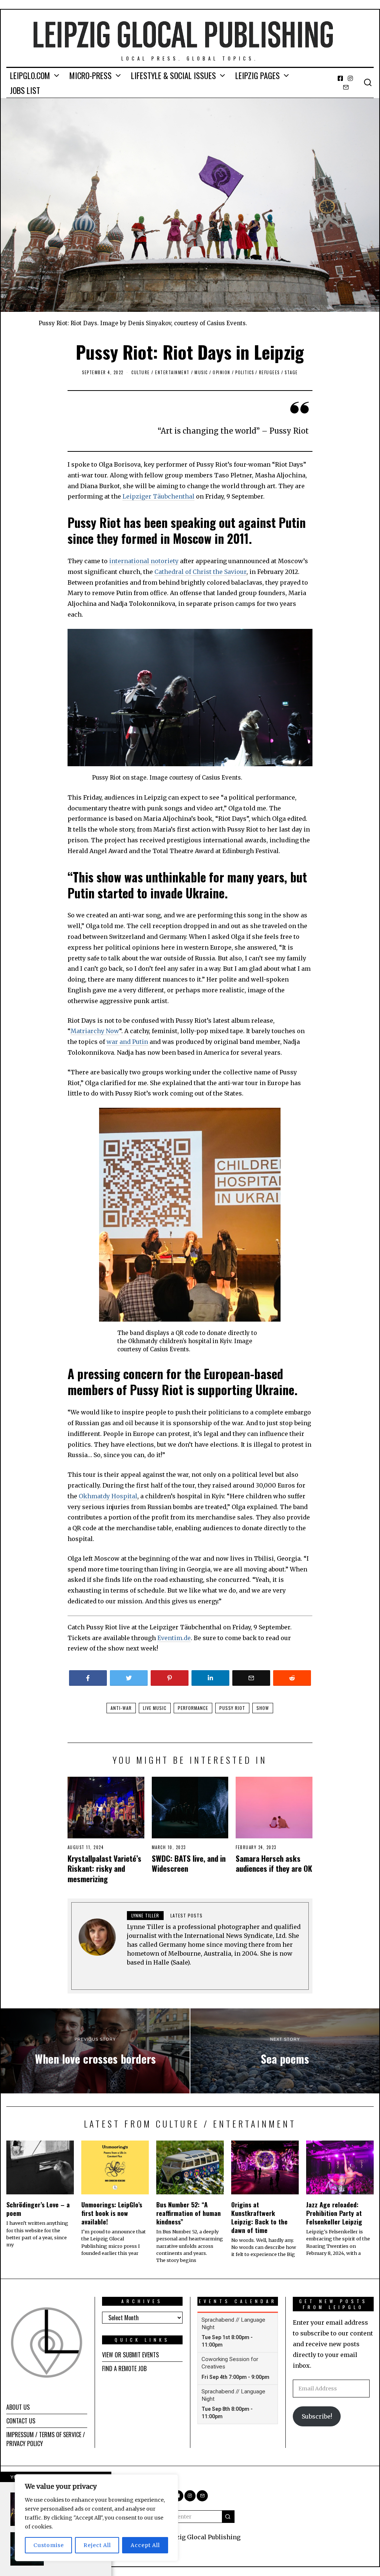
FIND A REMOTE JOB (124, 2368)
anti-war (121, 1708)
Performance (193, 1708)
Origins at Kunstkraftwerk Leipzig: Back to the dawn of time (259, 2217)
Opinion (222, 372)
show (263, 1708)
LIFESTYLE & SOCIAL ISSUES (173, 75)
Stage (291, 372)
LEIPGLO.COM (30, 75)
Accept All (145, 2545)
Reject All (97, 2545)
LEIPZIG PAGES (258, 75)
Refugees (269, 372)
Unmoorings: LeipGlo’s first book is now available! (112, 2213)
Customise (49, 2545)
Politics (245, 372)
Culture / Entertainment (160, 372)
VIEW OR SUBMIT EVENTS (130, 2355)
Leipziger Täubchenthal (158, 496)
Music (201, 372)
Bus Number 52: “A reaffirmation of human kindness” (189, 2213)
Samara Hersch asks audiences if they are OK (274, 1863)
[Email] (346, 87)
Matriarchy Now (95, 1031)
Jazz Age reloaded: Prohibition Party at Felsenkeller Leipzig (334, 2213)
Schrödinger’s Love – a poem (38, 2209)
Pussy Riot (232, 1708)
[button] (228, 2517)
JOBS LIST (25, 90)
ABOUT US (18, 2407)
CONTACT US (21, 2421)
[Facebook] (340, 78)
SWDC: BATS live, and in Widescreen (189, 1863)
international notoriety (144, 561)
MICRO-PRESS (91, 75)
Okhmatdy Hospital (108, 1496)
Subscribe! (317, 2416)
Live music (155, 1708)
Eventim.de (174, 1638)
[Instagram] (350, 78)
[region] (96, 2518)
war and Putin (127, 1042)
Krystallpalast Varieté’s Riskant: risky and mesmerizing (104, 1868)
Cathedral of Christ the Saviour (200, 572)
